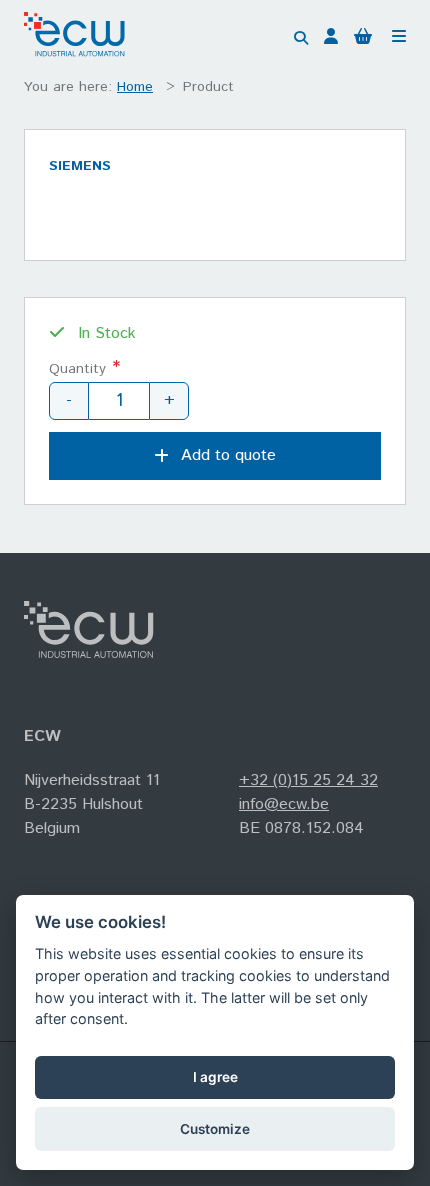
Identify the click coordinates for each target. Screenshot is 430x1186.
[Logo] (80, 38)
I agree (215, 1077)
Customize (215, 1129)
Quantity (77, 369)
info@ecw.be (284, 804)
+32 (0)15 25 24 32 (308, 780)
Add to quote (228, 455)
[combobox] (292, 38)
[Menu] (399, 38)
